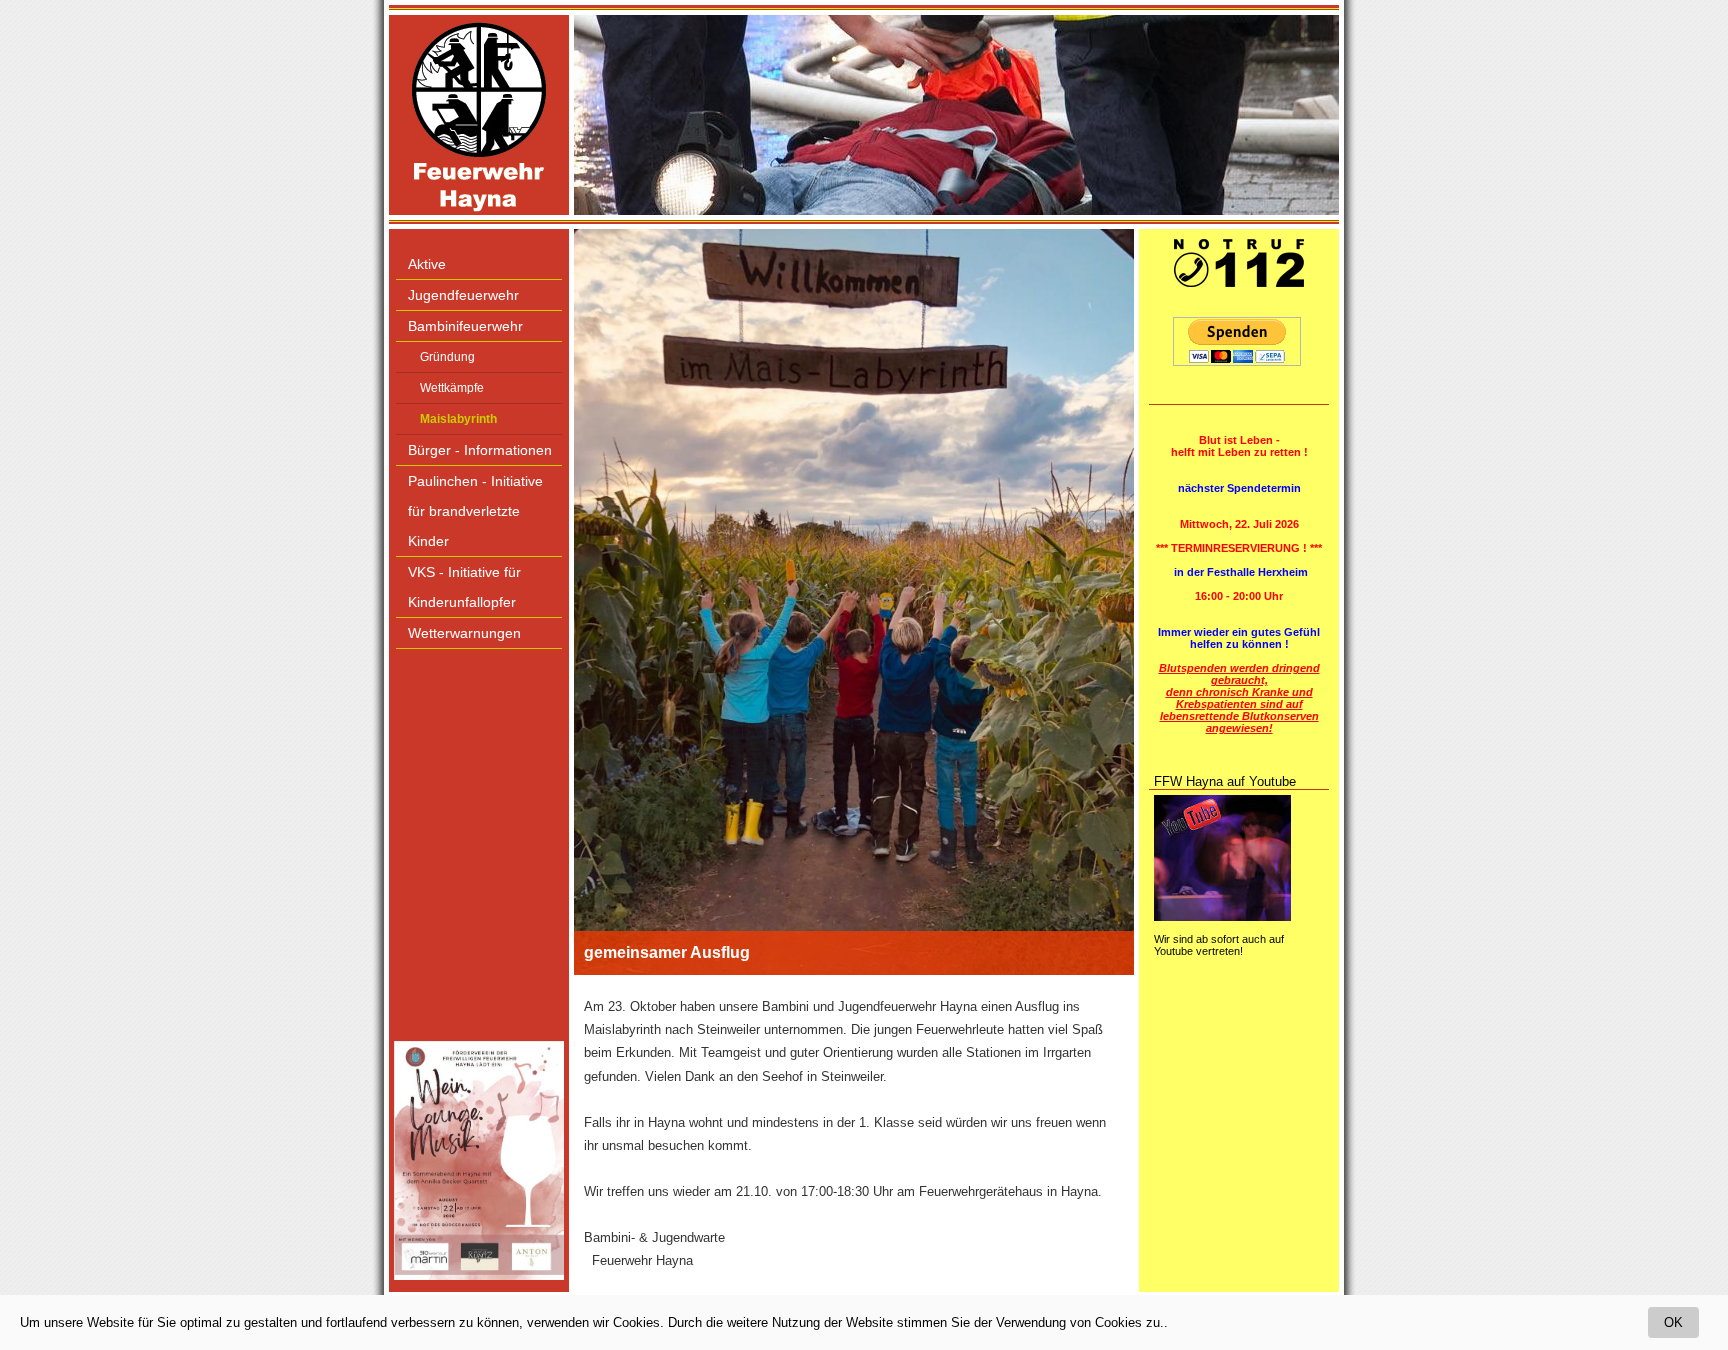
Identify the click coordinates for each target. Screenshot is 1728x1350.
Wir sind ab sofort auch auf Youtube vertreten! (1219, 945)
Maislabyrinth (458, 419)
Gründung (447, 357)
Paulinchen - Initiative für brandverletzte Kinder (475, 511)
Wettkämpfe (452, 388)
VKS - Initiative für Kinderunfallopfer (464, 587)
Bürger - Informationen (480, 450)
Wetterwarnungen (464, 633)
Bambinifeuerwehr (465, 326)
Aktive (427, 264)
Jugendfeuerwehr (463, 295)
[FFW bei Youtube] (1222, 917)
